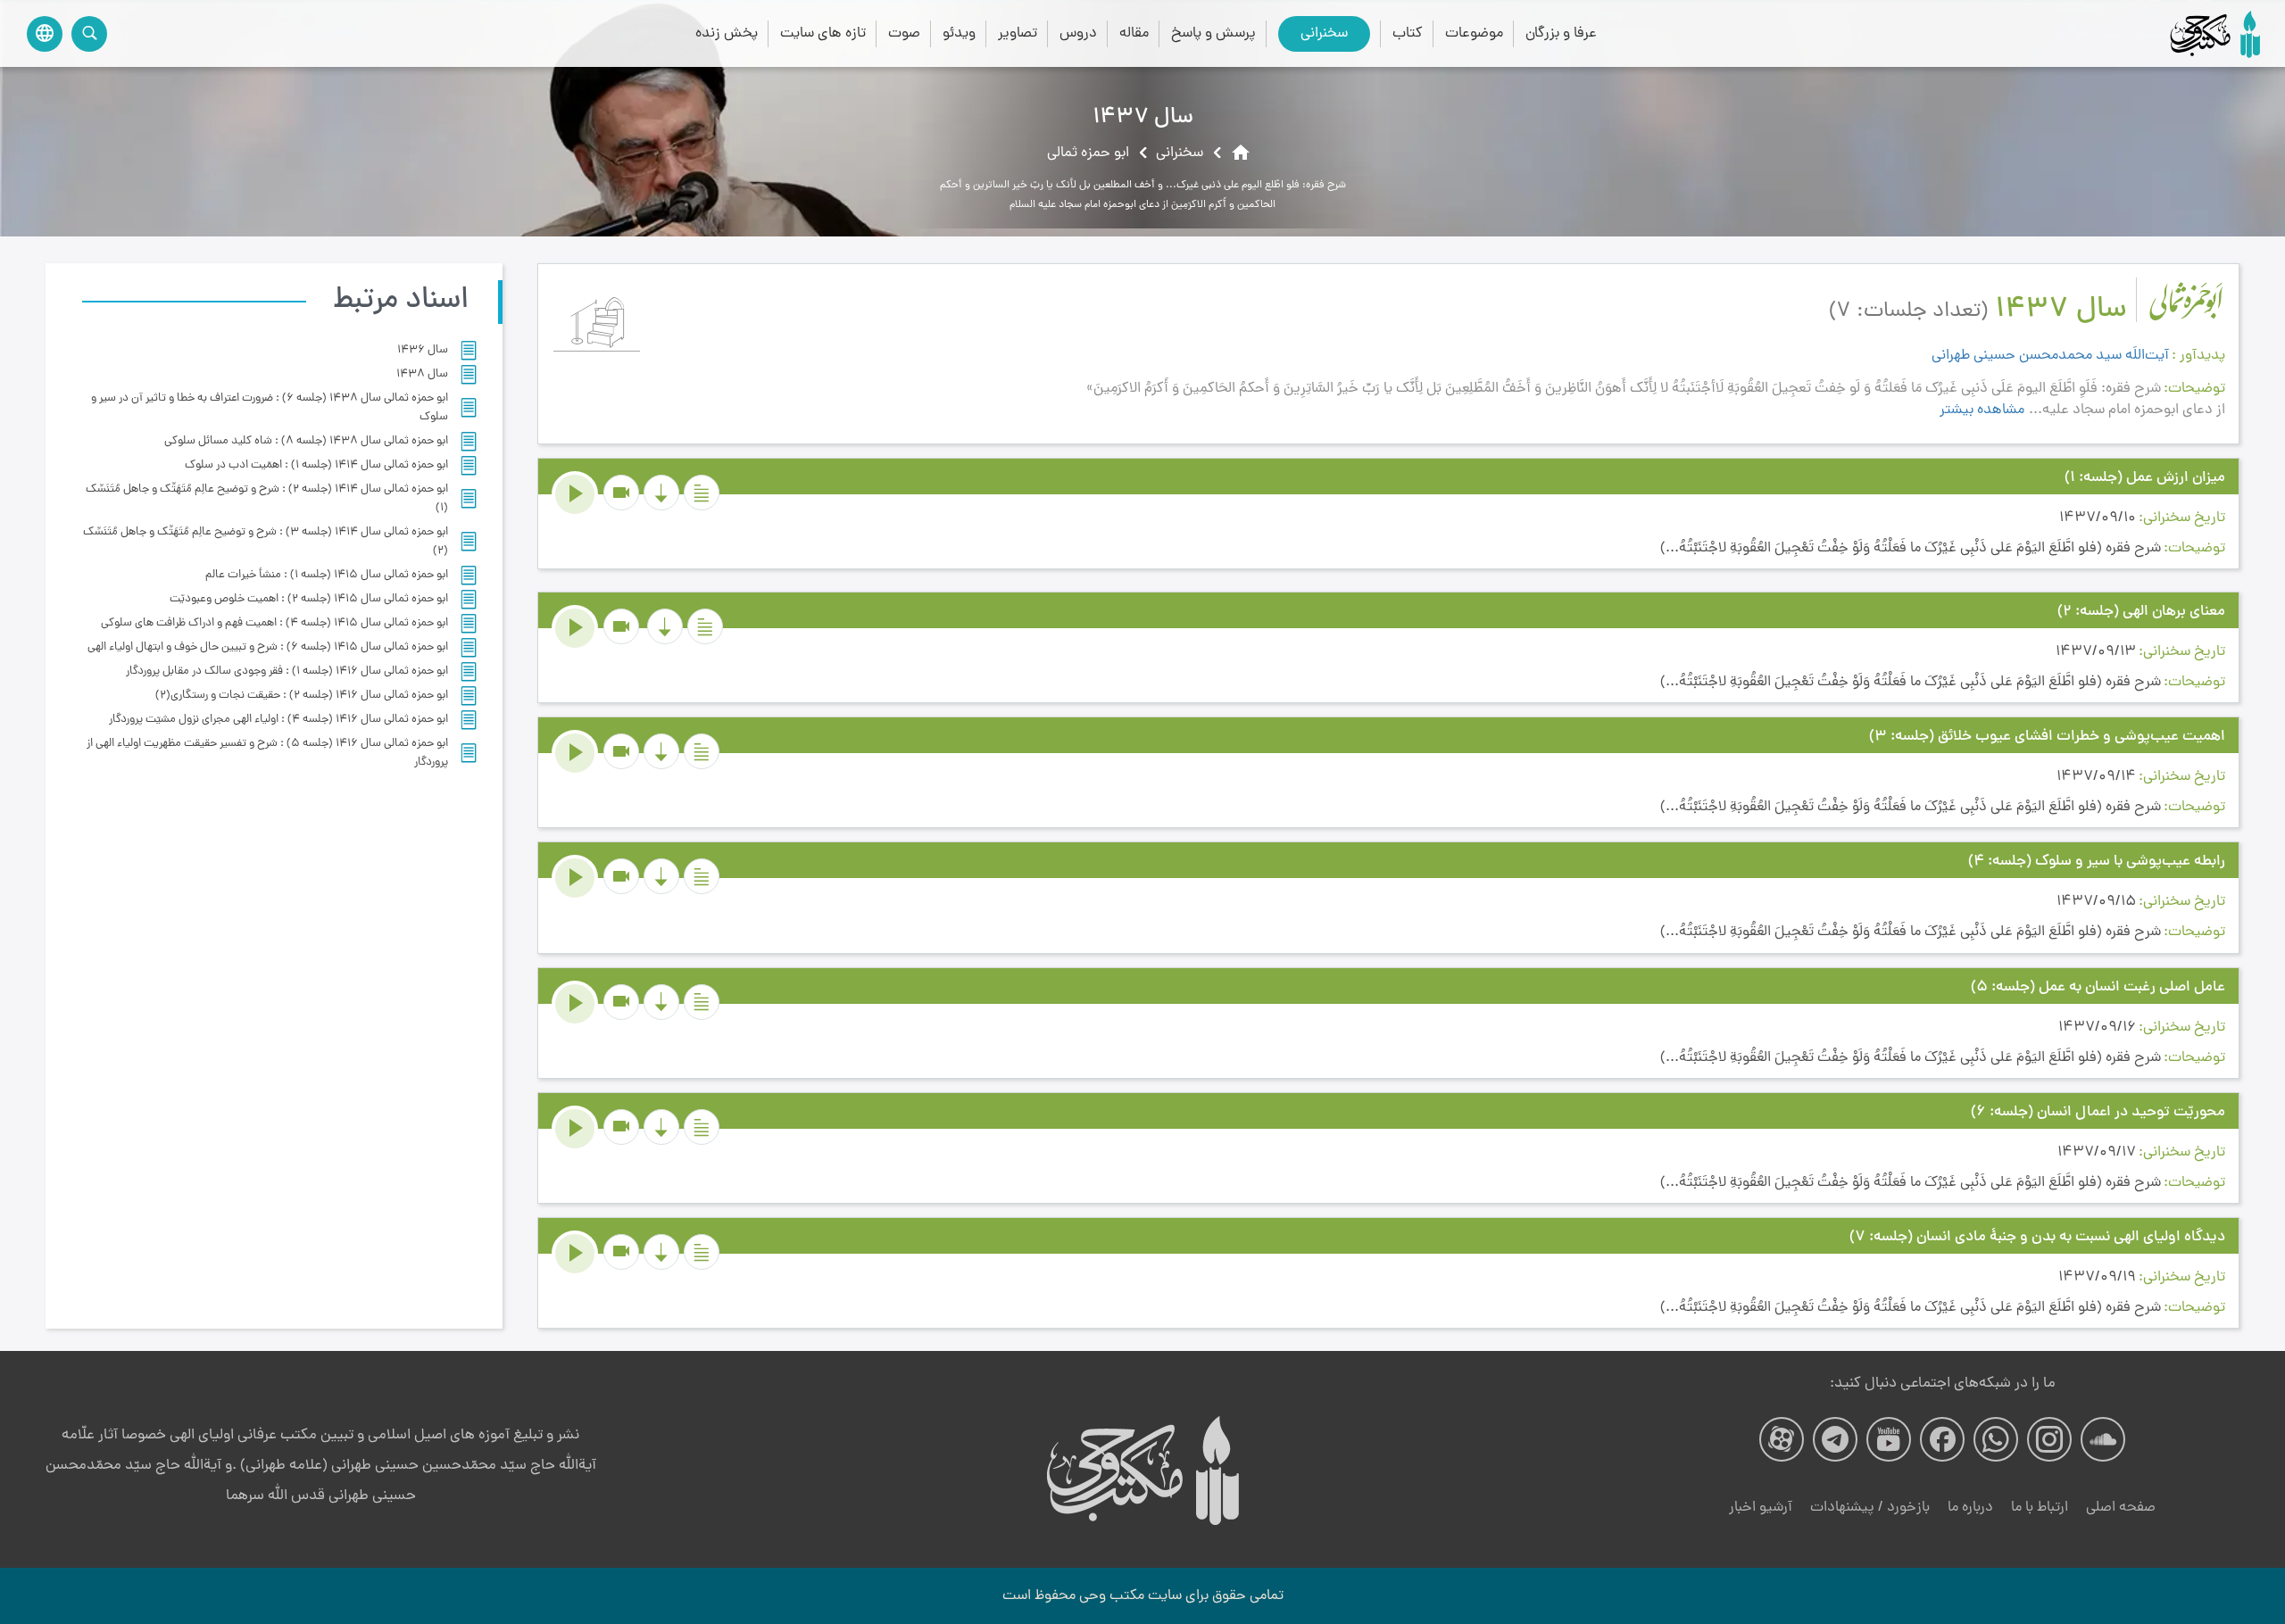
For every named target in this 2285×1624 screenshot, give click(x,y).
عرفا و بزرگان (1561, 33)
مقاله (1134, 33)
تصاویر (1018, 33)
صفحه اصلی (2121, 1508)
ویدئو (959, 33)
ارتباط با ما (2040, 1508)
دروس (1078, 33)
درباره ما (1970, 1508)
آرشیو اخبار (1761, 1508)
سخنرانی (1324, 33)
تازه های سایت (823, 33)
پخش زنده (727, 33)
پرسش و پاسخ (1213, 33)
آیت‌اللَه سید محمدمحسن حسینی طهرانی (2050, 356)
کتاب (1408, 33)
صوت (904, 33)
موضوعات (1474, 33)
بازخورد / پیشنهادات (1870, 1508)
